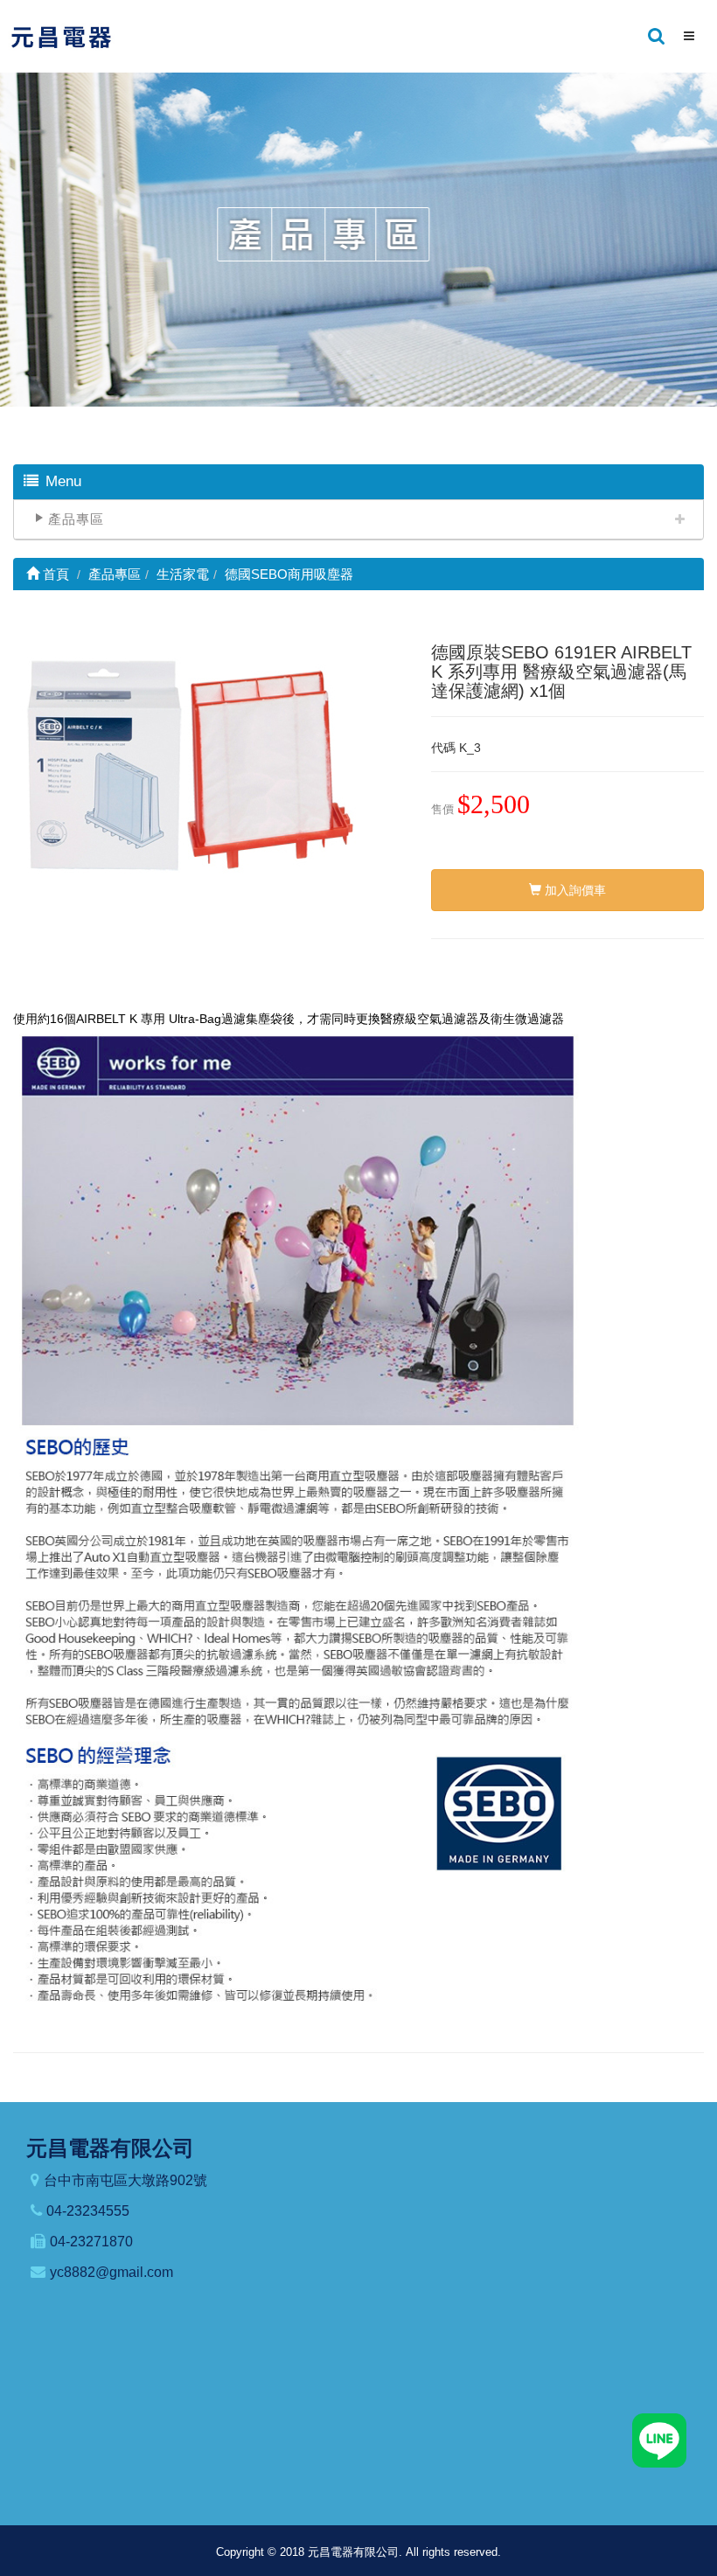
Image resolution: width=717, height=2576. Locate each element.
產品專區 (76, 519)
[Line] (659, 2440)
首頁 (54, 574)
